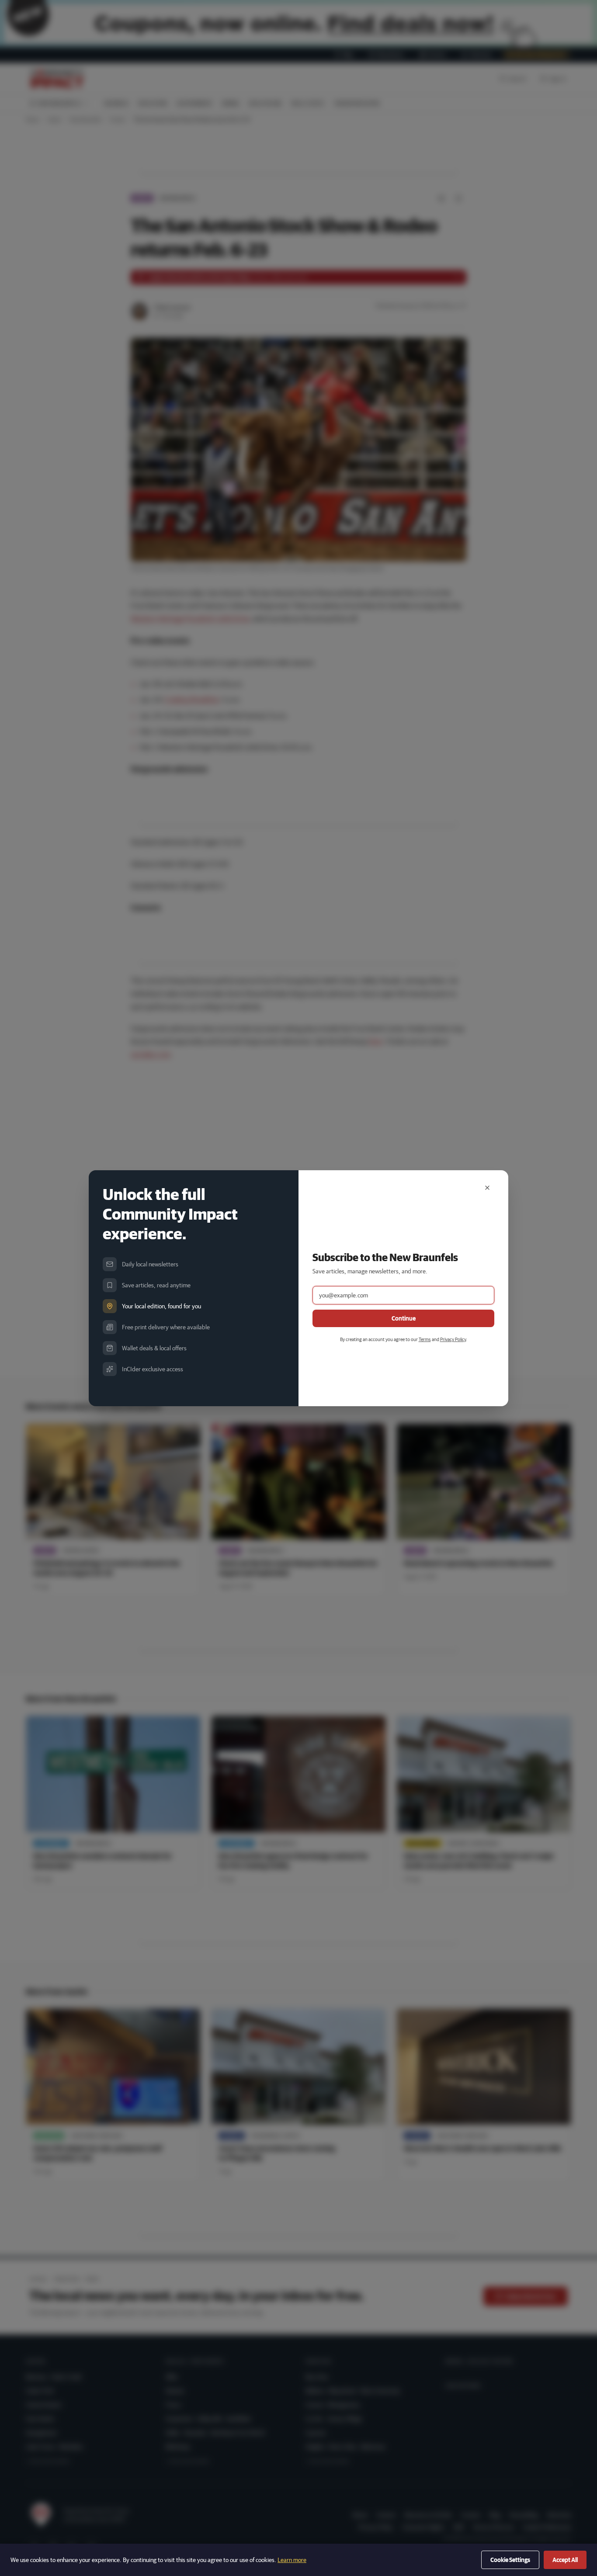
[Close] (487, 1188)
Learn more (292, 2560)
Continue (404, 1318)
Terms (425, 1339)
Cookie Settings (510, 2560)
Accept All (565, 2560)
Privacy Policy (453, 1339)
